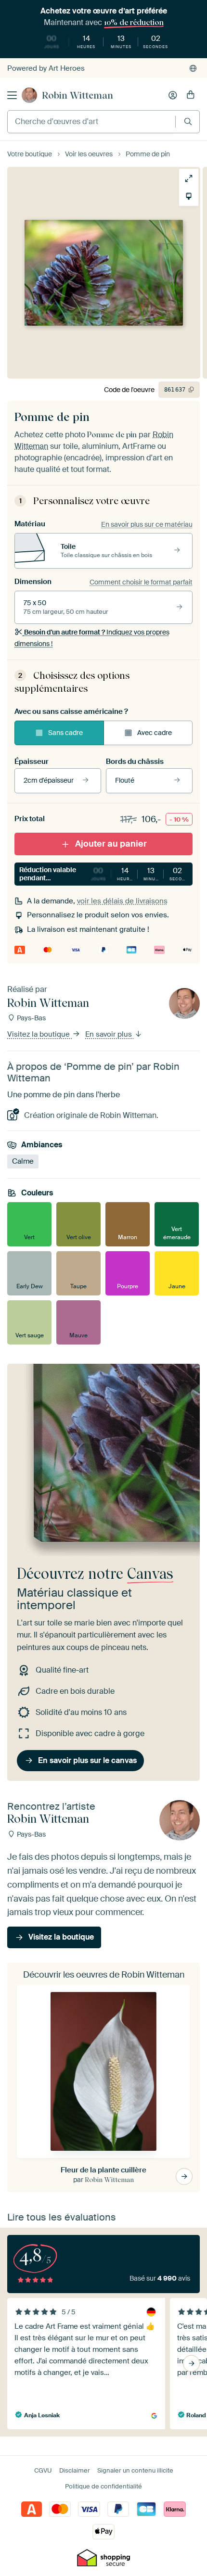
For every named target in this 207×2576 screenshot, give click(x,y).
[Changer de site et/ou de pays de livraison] (193, 68)
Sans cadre (65, 733)
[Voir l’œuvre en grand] (189, 178)
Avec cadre (155, 733)
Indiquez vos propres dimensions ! (92, 638)
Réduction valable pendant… (106, 874)
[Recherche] (188, 121)
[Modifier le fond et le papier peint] (189, 196)
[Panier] (191, 95)
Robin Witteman (78, 95)
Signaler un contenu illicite (135, 2470)
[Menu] (12, 95)
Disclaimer (75, 2470)
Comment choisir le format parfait (141, 582)
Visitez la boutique (39, 1034)
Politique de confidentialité (103, 2486)
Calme (23, 1161)
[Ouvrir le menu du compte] (173, 95)
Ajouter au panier (111, 844)
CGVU (43, 2470)
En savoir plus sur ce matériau (147, 524)
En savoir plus (110, 1034)
